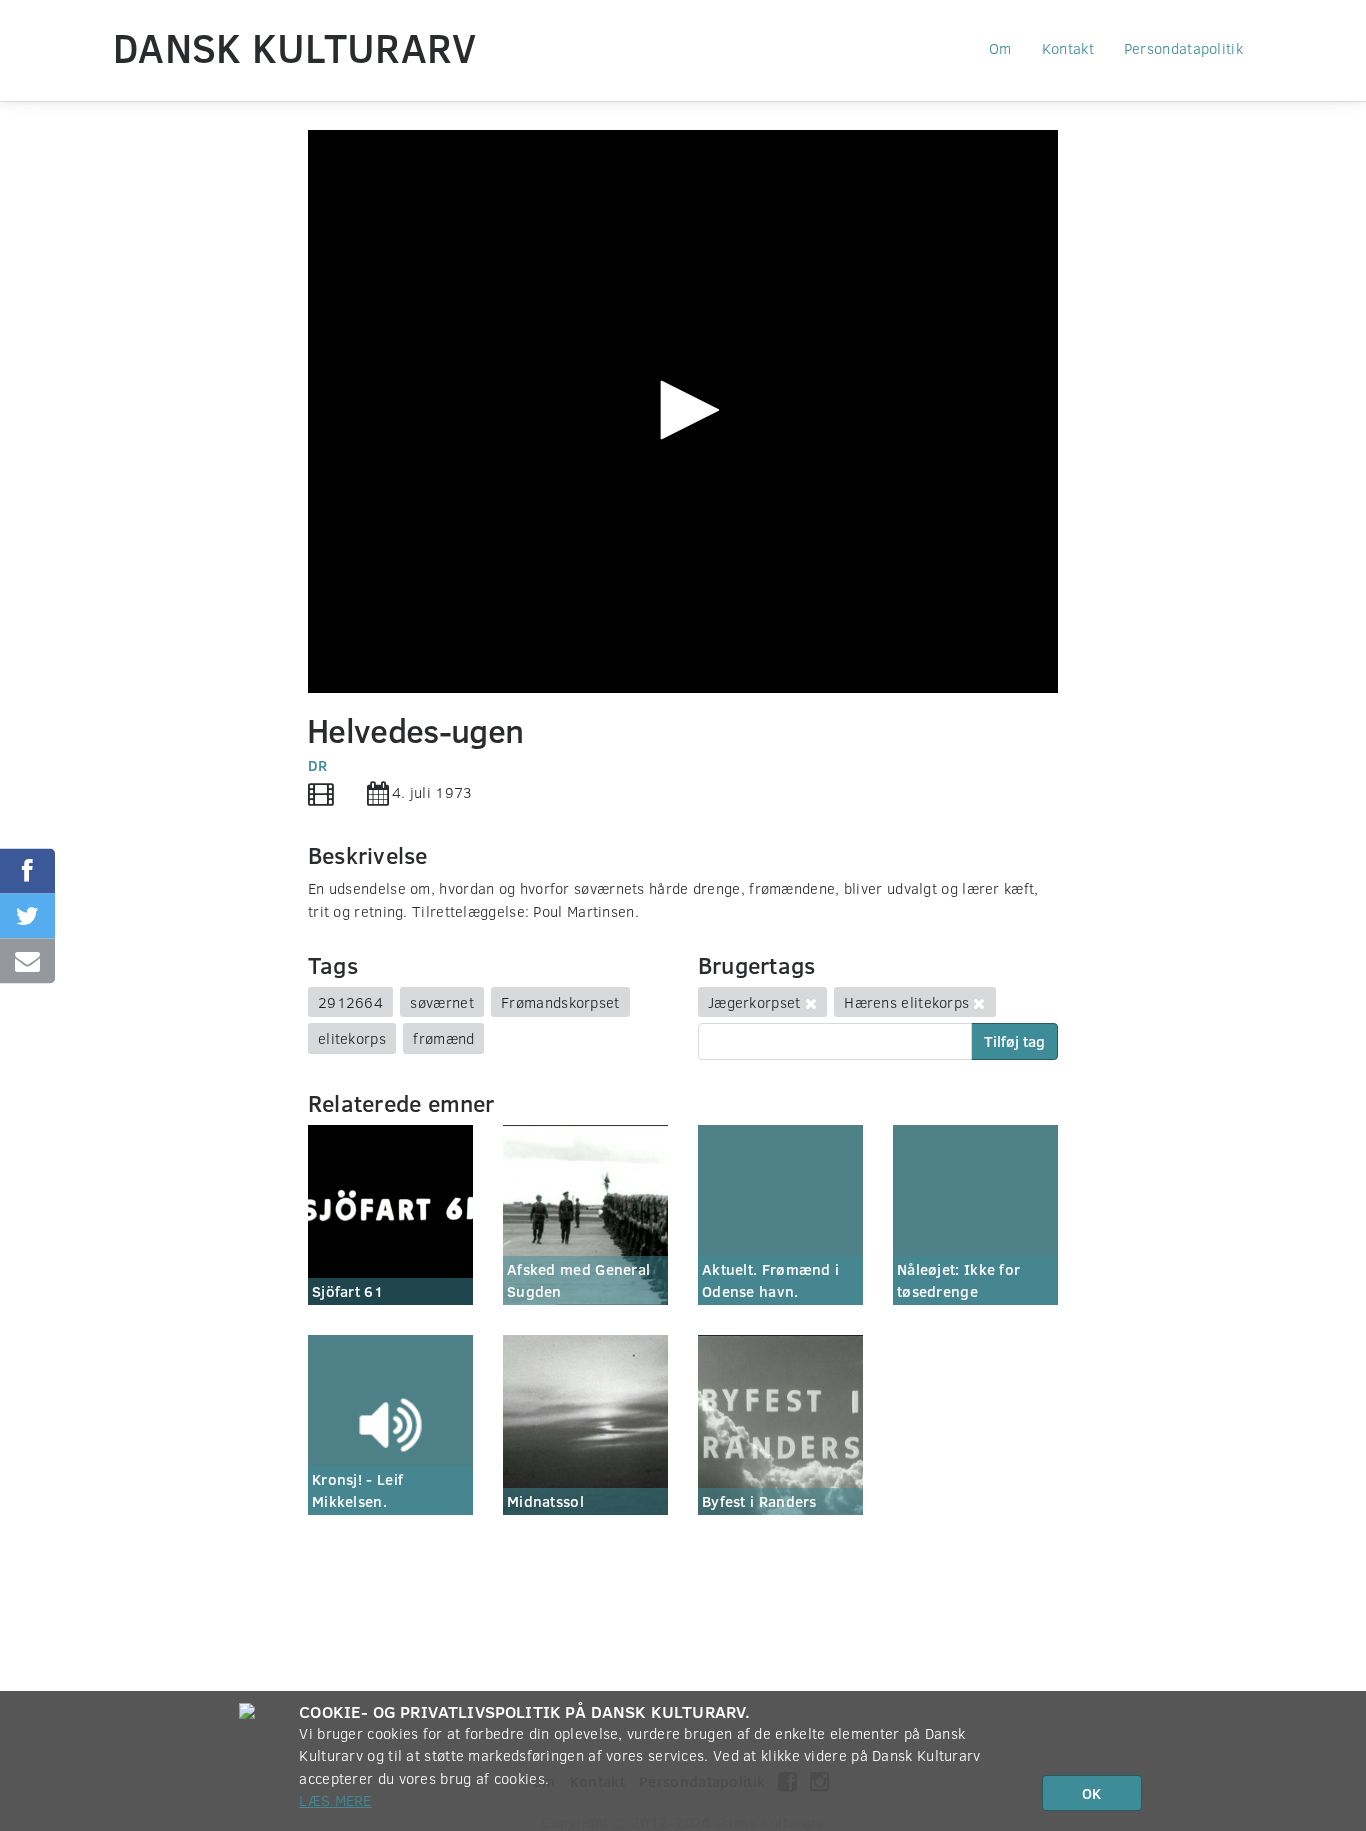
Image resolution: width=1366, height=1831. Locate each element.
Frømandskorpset (560, 1002)
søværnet (441, 1002)
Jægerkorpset (754, 1002)
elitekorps (352, 1038)
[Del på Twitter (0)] (27, 915)
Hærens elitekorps (906, 1002)
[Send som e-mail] (27, 960)
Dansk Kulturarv (295, 47)
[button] (683, 410)
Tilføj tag (1014, 1041)
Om (1000, 48)
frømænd (443, 1038)
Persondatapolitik (1183, 48)
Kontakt (1068, 48)
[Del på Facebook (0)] (27, 870)
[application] (683, 411)
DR (318, 765)
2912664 (350, 1002)
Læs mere (335, 1800)
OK (1091, 1793)
